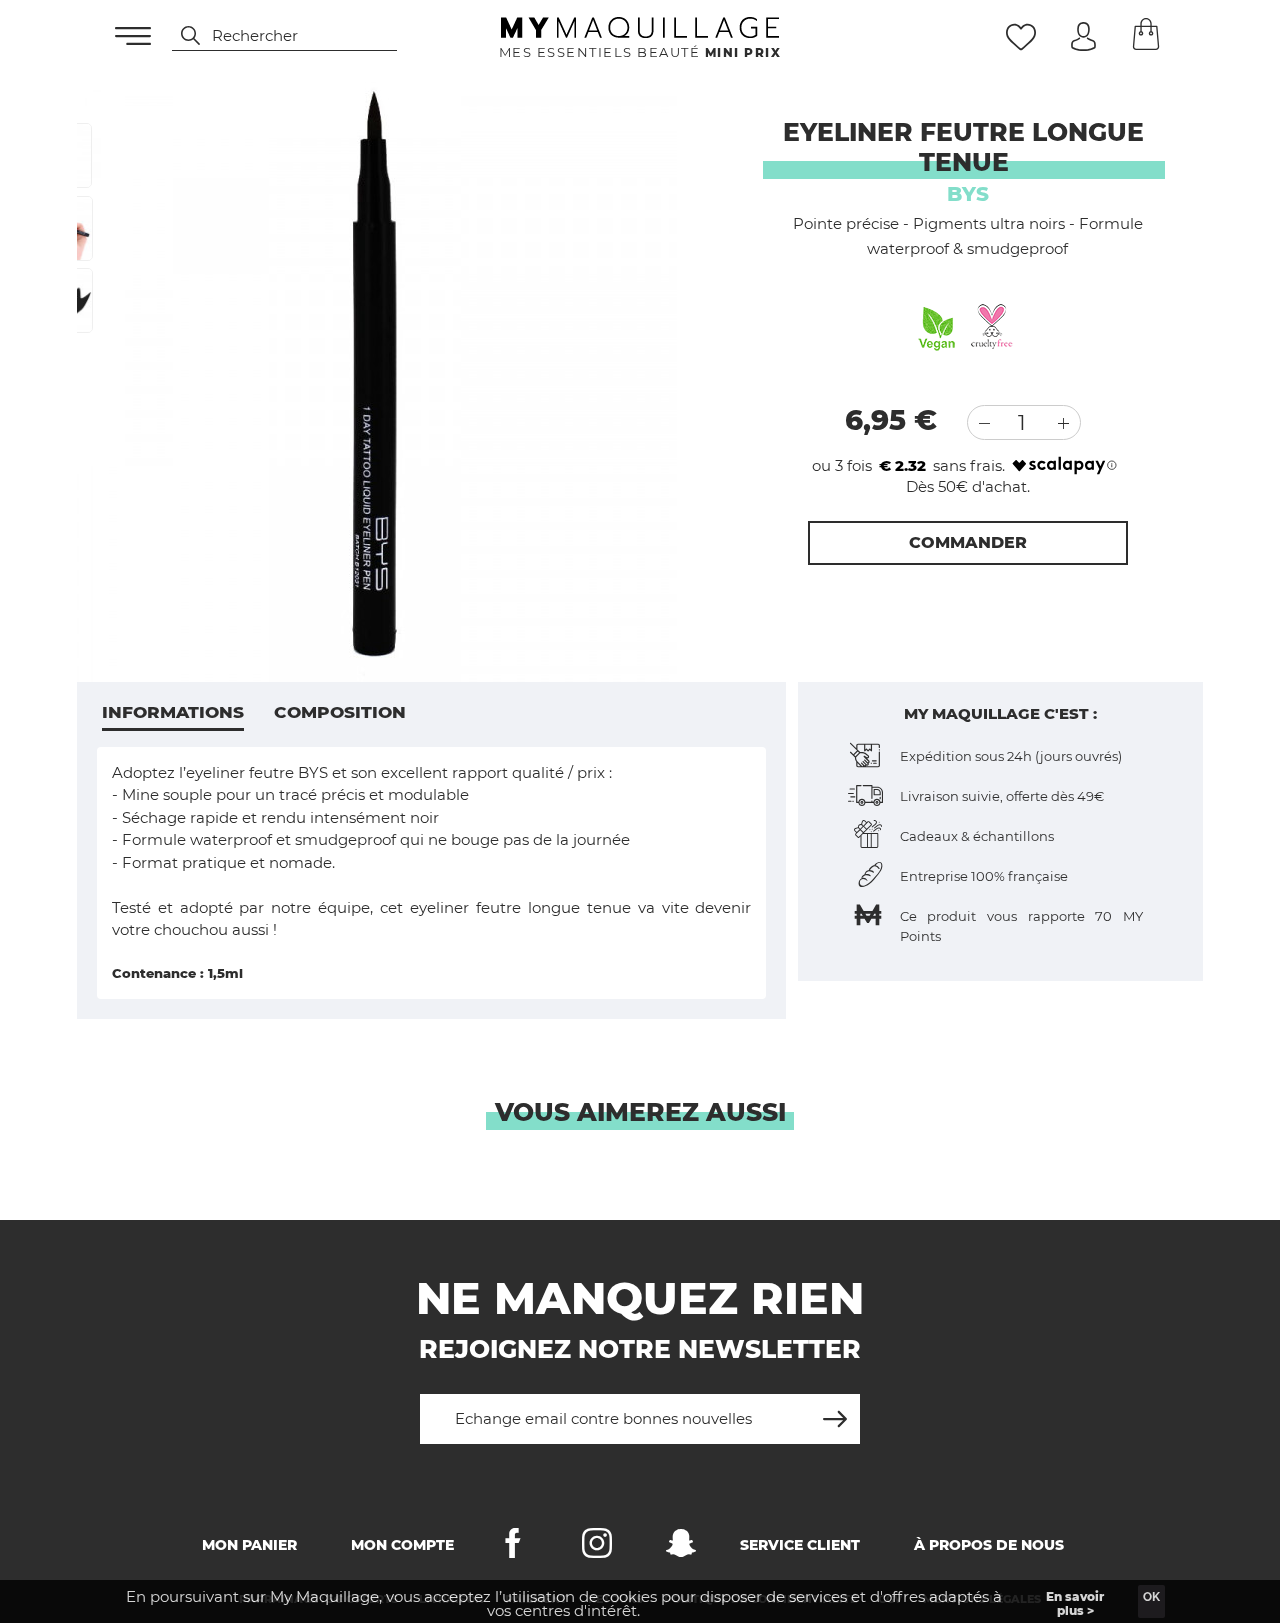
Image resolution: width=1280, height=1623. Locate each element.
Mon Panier (249, 1545)
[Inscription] (835, 1411)
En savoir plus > (1075, 1603)
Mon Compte (402, 1545)
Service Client (800, 1545)
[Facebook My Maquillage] (513, 1547)
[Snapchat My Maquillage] (681, 1547)
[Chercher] (181, 36)
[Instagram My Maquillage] (597, 1547)
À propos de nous (989, 1545)
